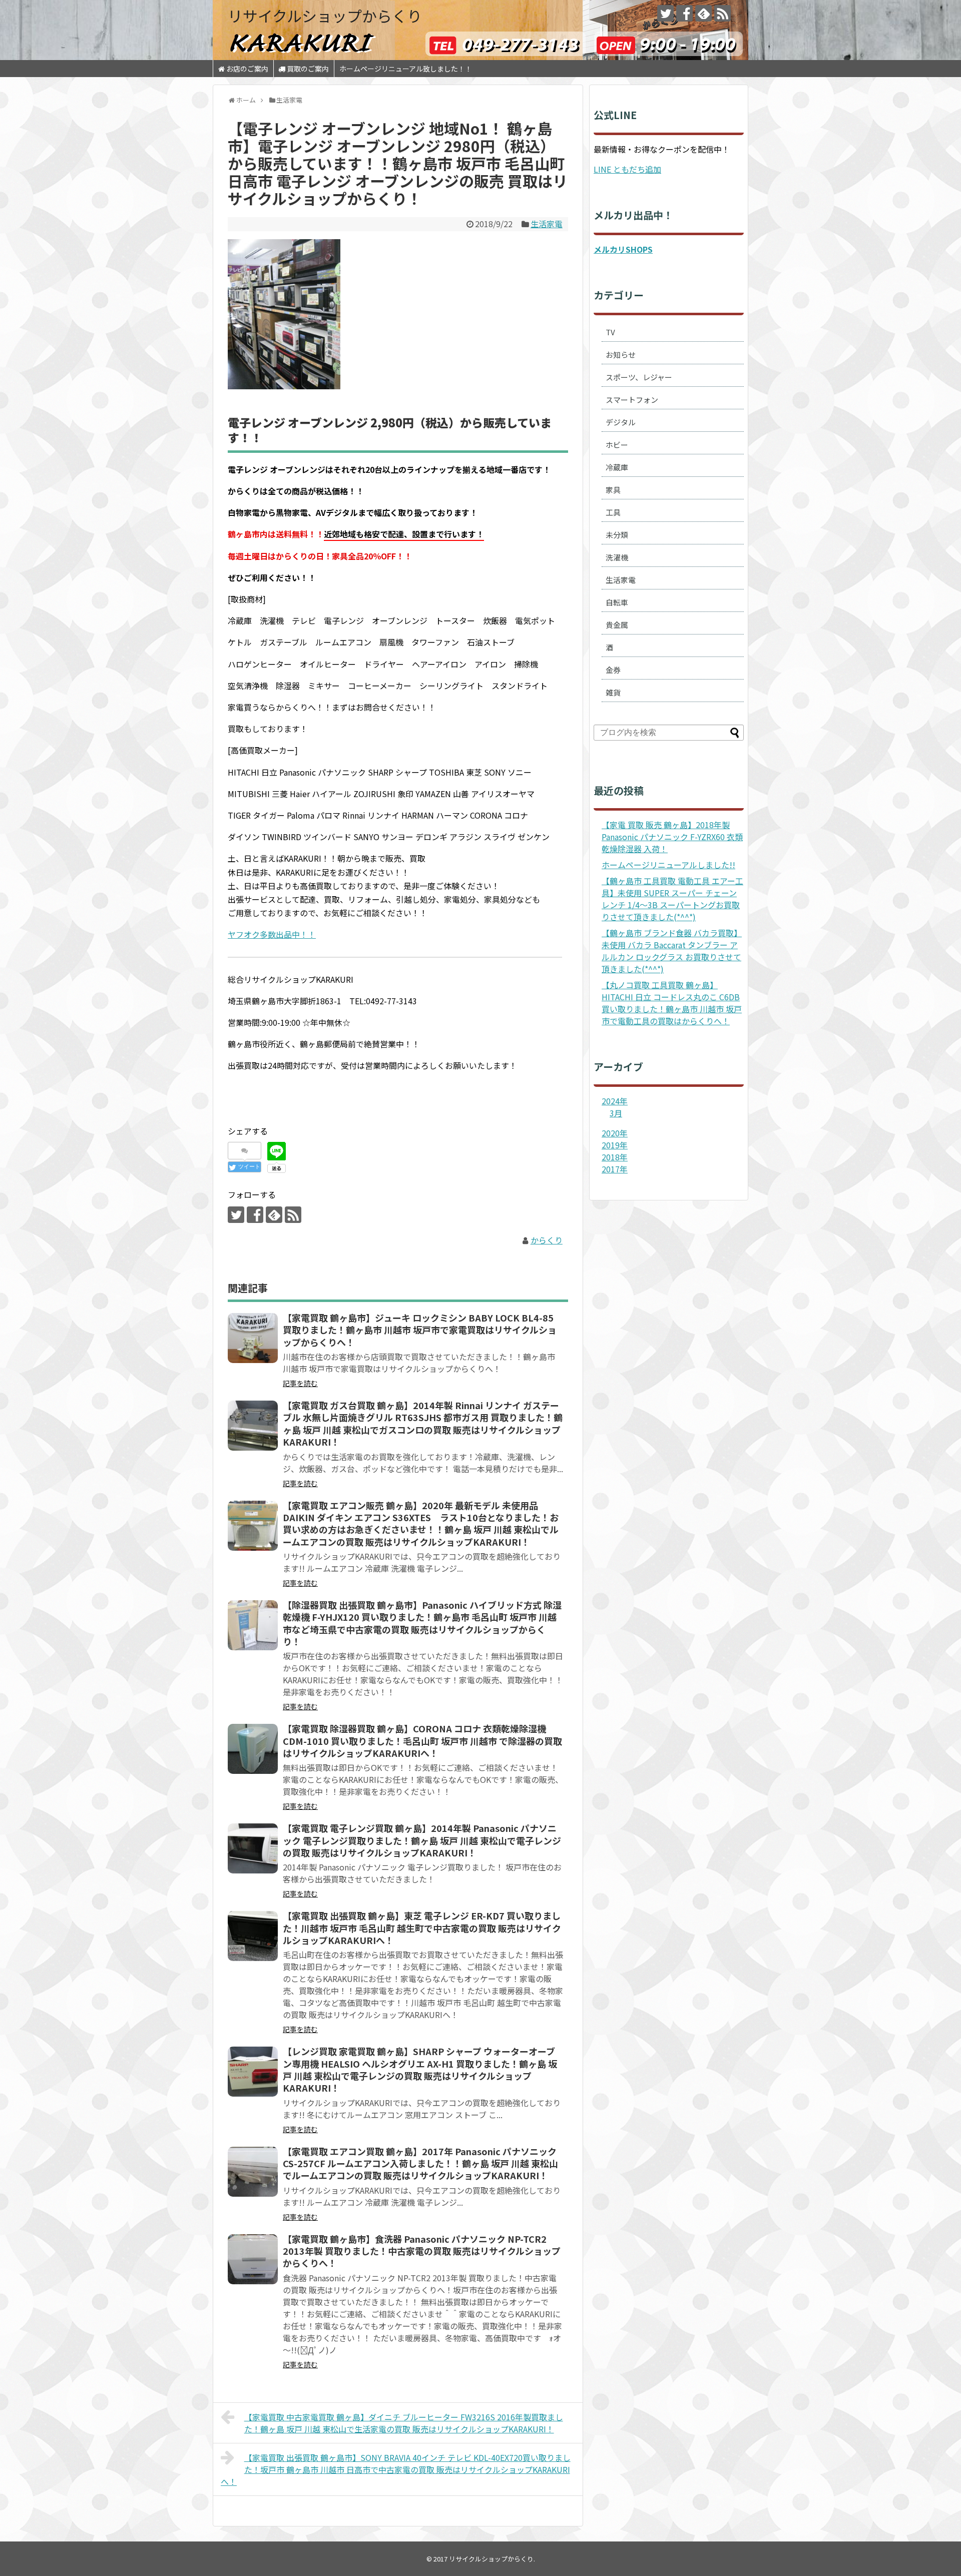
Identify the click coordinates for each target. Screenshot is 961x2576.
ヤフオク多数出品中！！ (272, 934)
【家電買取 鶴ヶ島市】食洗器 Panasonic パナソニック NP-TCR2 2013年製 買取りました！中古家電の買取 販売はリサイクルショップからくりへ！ (422, 2251)
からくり (547, 1240)
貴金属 (617, 625)
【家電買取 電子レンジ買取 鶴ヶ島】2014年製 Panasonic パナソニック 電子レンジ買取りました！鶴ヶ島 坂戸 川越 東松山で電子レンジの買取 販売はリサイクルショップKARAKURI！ (422, 1840)
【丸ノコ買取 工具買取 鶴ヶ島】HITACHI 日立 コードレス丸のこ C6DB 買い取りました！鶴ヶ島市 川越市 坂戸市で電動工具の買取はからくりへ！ (672, 1003)
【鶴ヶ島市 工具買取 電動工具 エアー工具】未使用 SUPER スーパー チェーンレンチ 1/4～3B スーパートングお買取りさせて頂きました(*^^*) (672, 899)
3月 (616, 1113)
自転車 (617, 602)
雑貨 (613, 692)
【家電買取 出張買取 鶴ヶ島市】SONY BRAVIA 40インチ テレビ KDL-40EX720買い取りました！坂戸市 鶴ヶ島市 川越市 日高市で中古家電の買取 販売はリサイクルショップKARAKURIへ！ (396, 2469)
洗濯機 (617, 557)
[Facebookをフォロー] (684, 13)
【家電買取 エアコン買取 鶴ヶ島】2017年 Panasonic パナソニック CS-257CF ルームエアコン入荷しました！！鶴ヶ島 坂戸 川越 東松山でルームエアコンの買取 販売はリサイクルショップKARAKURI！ (420, 2163)
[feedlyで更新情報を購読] (703, 13)
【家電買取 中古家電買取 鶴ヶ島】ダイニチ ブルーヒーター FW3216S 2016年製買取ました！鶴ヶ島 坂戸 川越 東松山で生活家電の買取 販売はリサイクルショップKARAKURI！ (404, 2423)
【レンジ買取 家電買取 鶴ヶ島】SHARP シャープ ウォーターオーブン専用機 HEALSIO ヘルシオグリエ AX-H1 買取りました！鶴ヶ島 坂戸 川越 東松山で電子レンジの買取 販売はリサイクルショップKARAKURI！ (420, 2069)
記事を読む (300, 1383)
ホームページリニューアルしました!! (668, 865)
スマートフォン (632, 400)
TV (610, 332)
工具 (613, 512)
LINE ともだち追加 (627, 169)
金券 (613, 670)
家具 (613, 490)
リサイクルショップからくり (325, 16)
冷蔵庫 (617, 467)
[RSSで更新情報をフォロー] (723, 13)
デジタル (621, 422)
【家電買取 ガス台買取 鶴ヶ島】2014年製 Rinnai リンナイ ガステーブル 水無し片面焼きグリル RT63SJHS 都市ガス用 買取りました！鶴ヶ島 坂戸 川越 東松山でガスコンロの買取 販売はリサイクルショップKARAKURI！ (423, 1423)
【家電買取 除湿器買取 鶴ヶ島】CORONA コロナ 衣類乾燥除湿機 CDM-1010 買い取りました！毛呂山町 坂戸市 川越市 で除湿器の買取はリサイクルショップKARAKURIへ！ (422, 1741)
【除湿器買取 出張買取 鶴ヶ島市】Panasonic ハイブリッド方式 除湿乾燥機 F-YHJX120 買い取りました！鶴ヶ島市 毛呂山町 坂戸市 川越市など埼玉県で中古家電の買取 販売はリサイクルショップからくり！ (422, 1623)
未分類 (617, 535)
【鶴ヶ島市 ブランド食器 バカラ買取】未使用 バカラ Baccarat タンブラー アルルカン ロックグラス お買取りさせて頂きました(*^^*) (672, 951)
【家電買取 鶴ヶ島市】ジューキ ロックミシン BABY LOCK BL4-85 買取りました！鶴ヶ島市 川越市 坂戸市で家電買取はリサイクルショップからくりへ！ (420, 1330)
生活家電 (547, 224)
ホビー (617, 445)
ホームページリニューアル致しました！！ (406, 69)
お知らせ (621, 355)
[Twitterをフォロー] (665, 13)
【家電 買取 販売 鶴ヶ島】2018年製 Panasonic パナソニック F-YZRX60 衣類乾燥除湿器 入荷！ (672, 837)
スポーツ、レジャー (639, 377)
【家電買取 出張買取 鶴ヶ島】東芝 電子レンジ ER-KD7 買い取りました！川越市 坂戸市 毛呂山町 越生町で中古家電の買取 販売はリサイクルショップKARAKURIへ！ (422, 1928)
